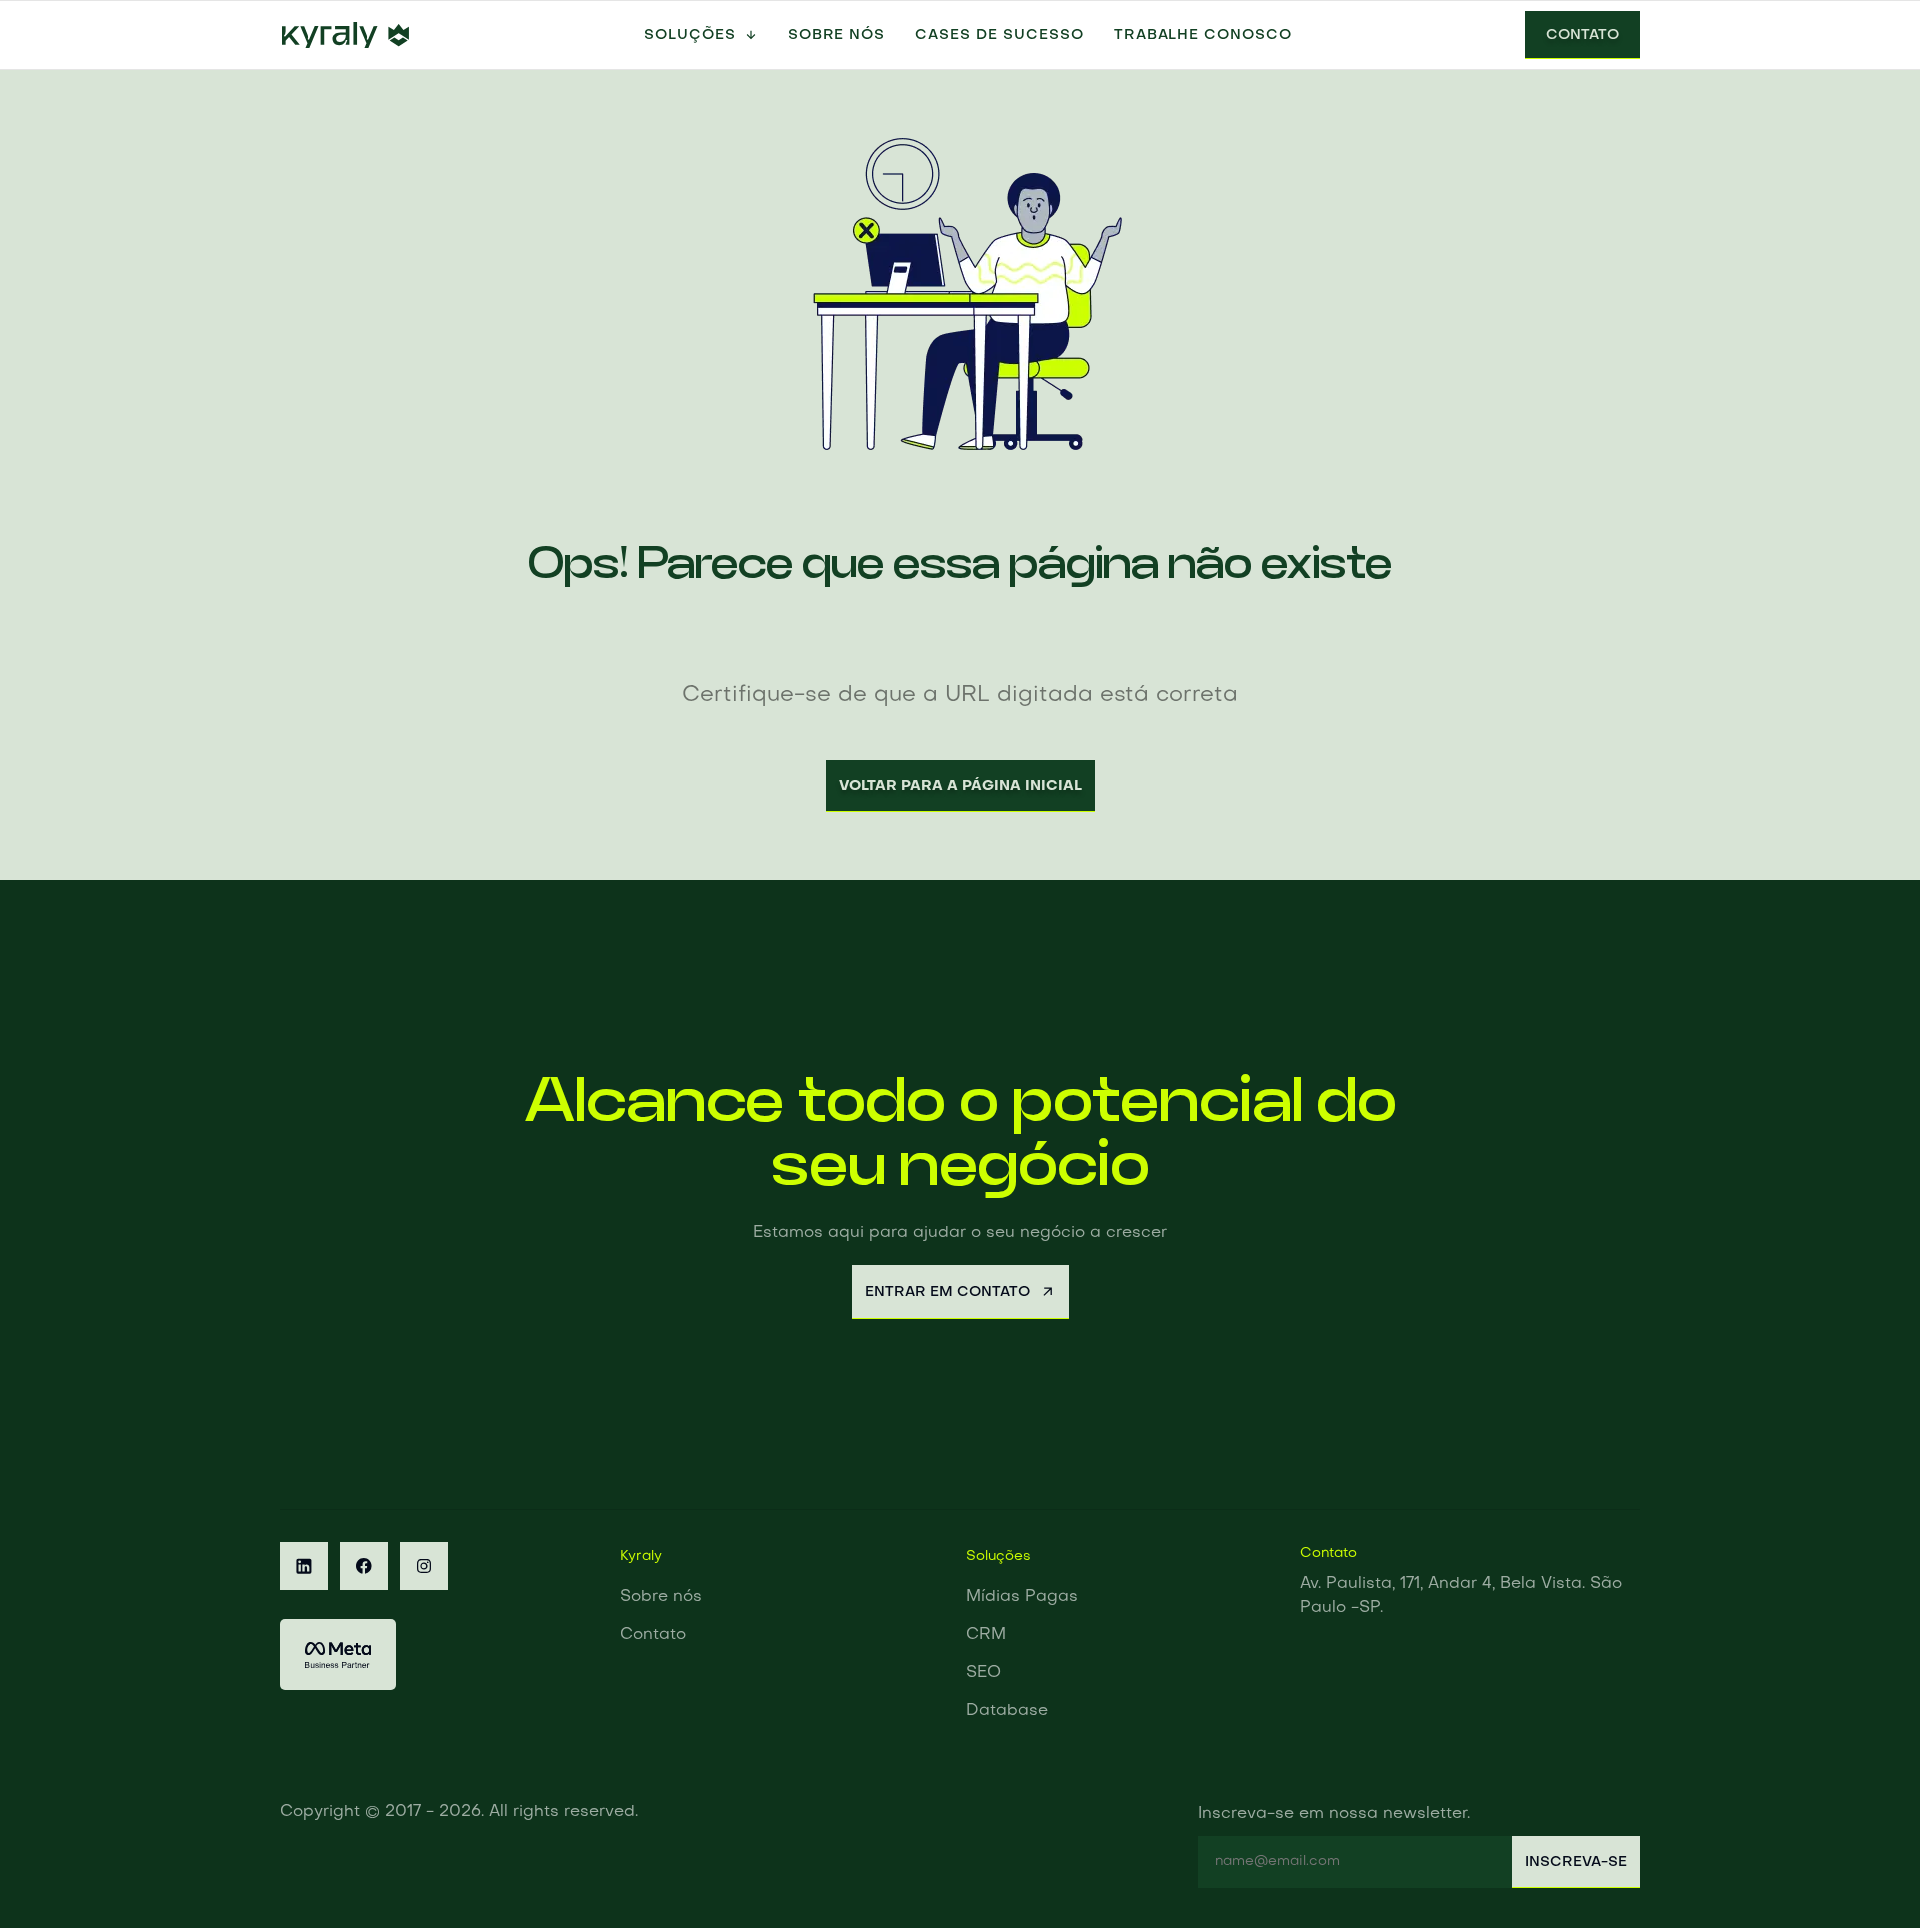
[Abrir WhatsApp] (1870, 1877)
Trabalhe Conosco (1203, 35)
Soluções (690, 35)
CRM (986, 1635)
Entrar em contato (947, 1292)
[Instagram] (424, 1566)
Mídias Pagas (1022, 1597)
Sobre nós (837, 35)
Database (1007, 1711)
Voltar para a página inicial (960, 786)
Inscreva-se (1576, 1862)
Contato (1582, 35)
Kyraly (641, 1556)
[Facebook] (364, 1566)
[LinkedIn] (304, 1566)
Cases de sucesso (999, 35)
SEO (983, 1673)
